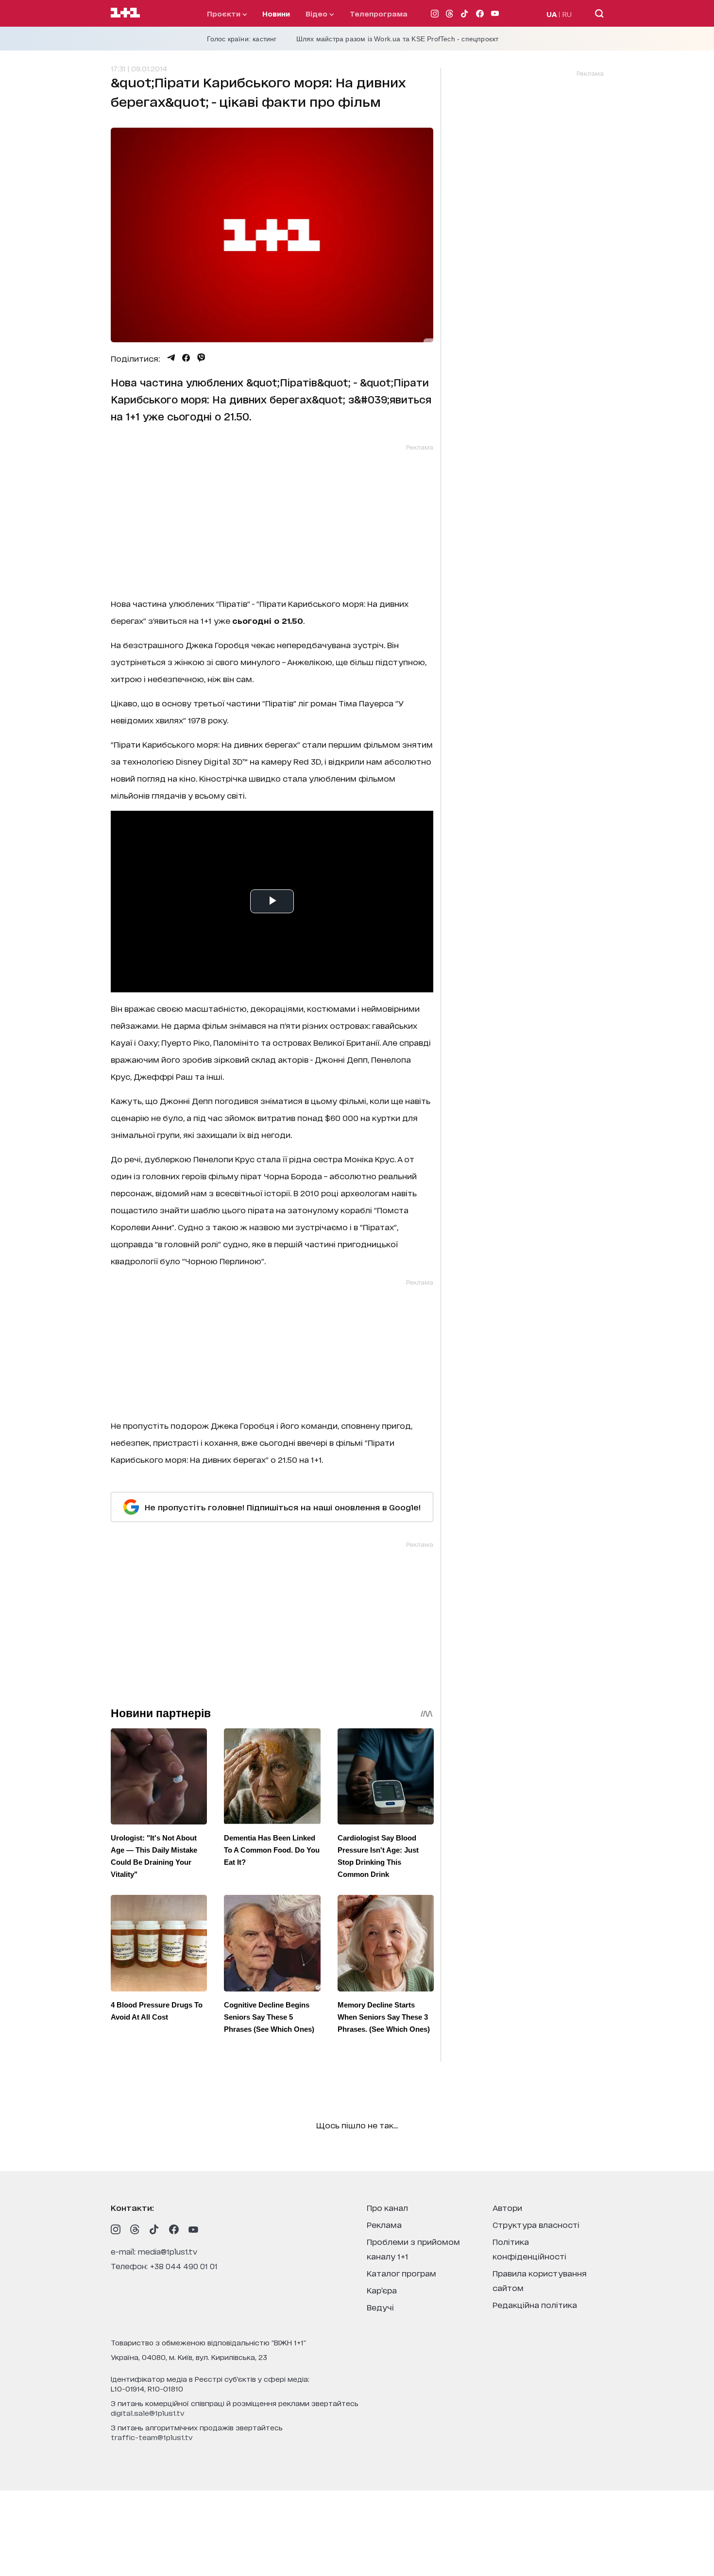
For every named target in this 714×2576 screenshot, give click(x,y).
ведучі (380, 2307)
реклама (384, 2224)
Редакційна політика (535, 2304)
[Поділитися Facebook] (186, 358)
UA (552, 14)
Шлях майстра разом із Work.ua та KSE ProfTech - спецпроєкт (398, 39)
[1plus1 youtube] (193, 2229)
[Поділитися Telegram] (171, 358)
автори (507, 2207)
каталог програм (401, 2273)
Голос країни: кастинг (242, 39)
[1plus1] (125, 13)
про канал (387, 2207)
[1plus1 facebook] (174, 2229)
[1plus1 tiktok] (154, 2229)
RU (567, 14)
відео (317, 13)
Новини (276, 13)
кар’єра (382, 2290)
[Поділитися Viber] (201, 358)
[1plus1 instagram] (116, 2229)
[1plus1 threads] (135, 2229)
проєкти (225, 13)
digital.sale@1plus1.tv (148, 2413)
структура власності (536, 2224)
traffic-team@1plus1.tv (152, 2437)
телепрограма (379, 13)
